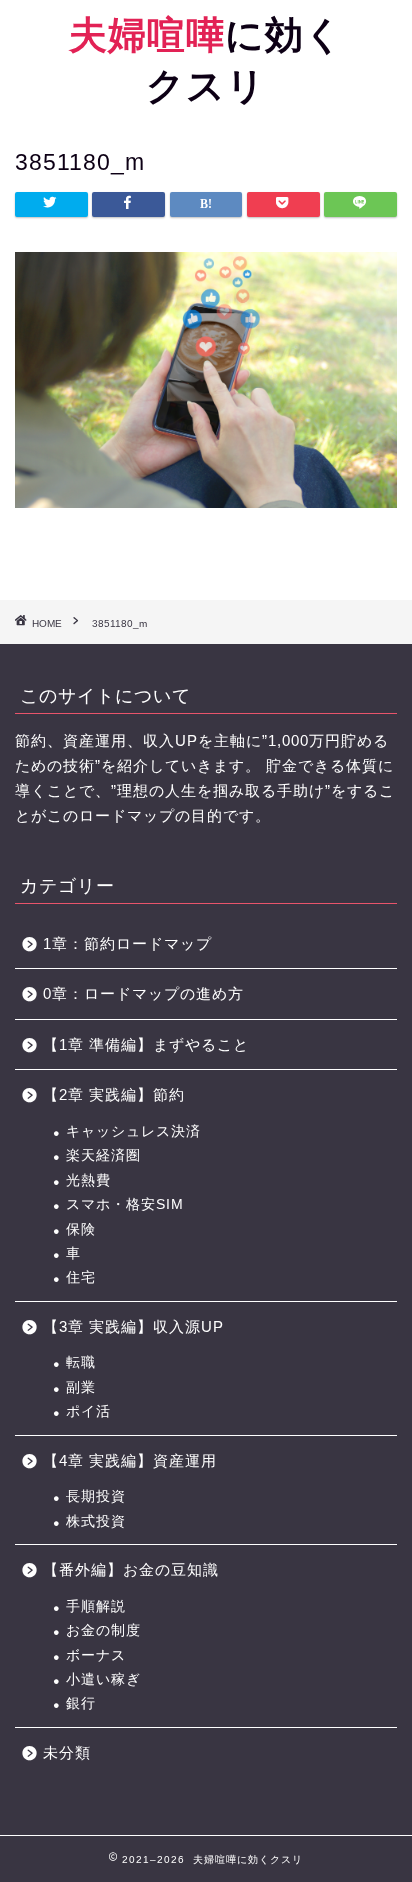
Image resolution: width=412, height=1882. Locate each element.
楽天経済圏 (103, 1155)
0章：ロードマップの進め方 (143, 993)
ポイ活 (88, 1411)
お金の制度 (103, 1630)
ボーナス (96, 1655)
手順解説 (96, 1606)
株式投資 (96, 1521)
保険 (81, 1229)
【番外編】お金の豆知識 (131, 1569)
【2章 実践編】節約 (114, 1094)
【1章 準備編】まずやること (146, 1044)
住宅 (81, 1277)
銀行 (81, 1703)
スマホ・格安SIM (125, 1204)
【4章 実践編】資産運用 (130, 1460)
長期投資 (96, 1496)
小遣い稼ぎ (103, 1679)
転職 (81, 1362)
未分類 (67, 1752)
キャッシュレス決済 (133, 1131)
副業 (81, 1387)
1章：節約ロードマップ (135, 943)
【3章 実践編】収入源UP (133, 1326)
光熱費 (88, 1180)
